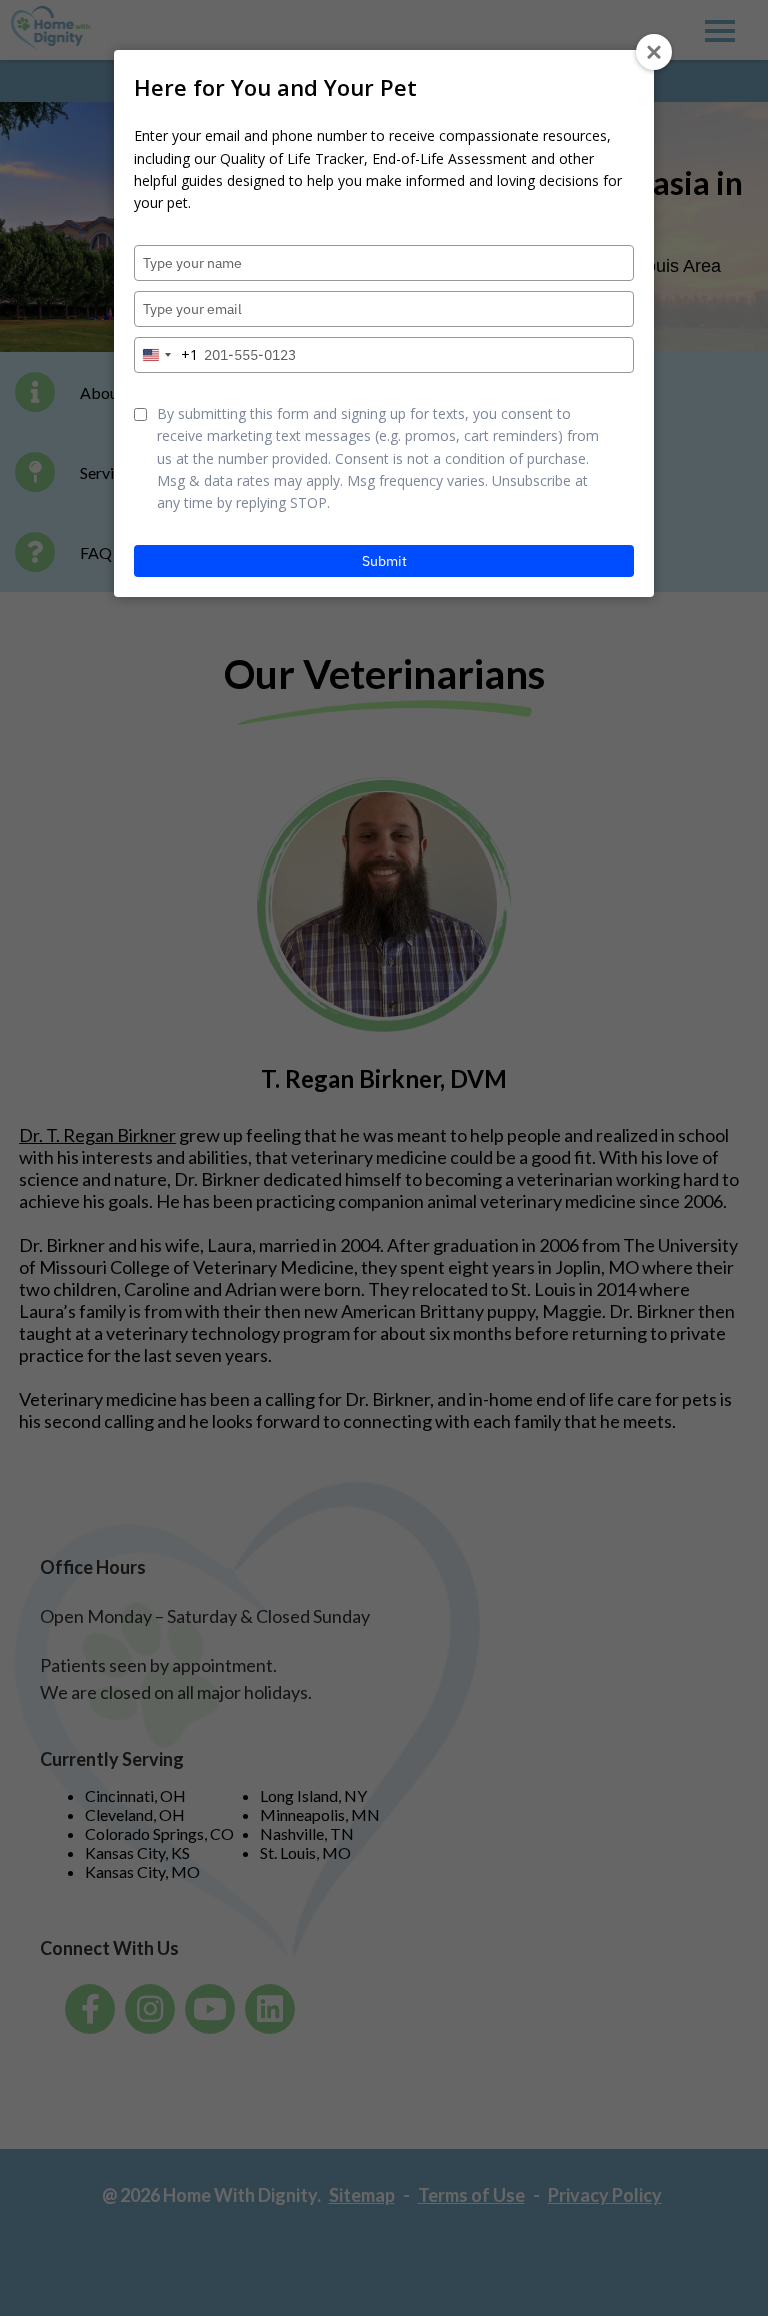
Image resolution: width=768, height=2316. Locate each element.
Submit (384, 561)
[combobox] (166, 355)
